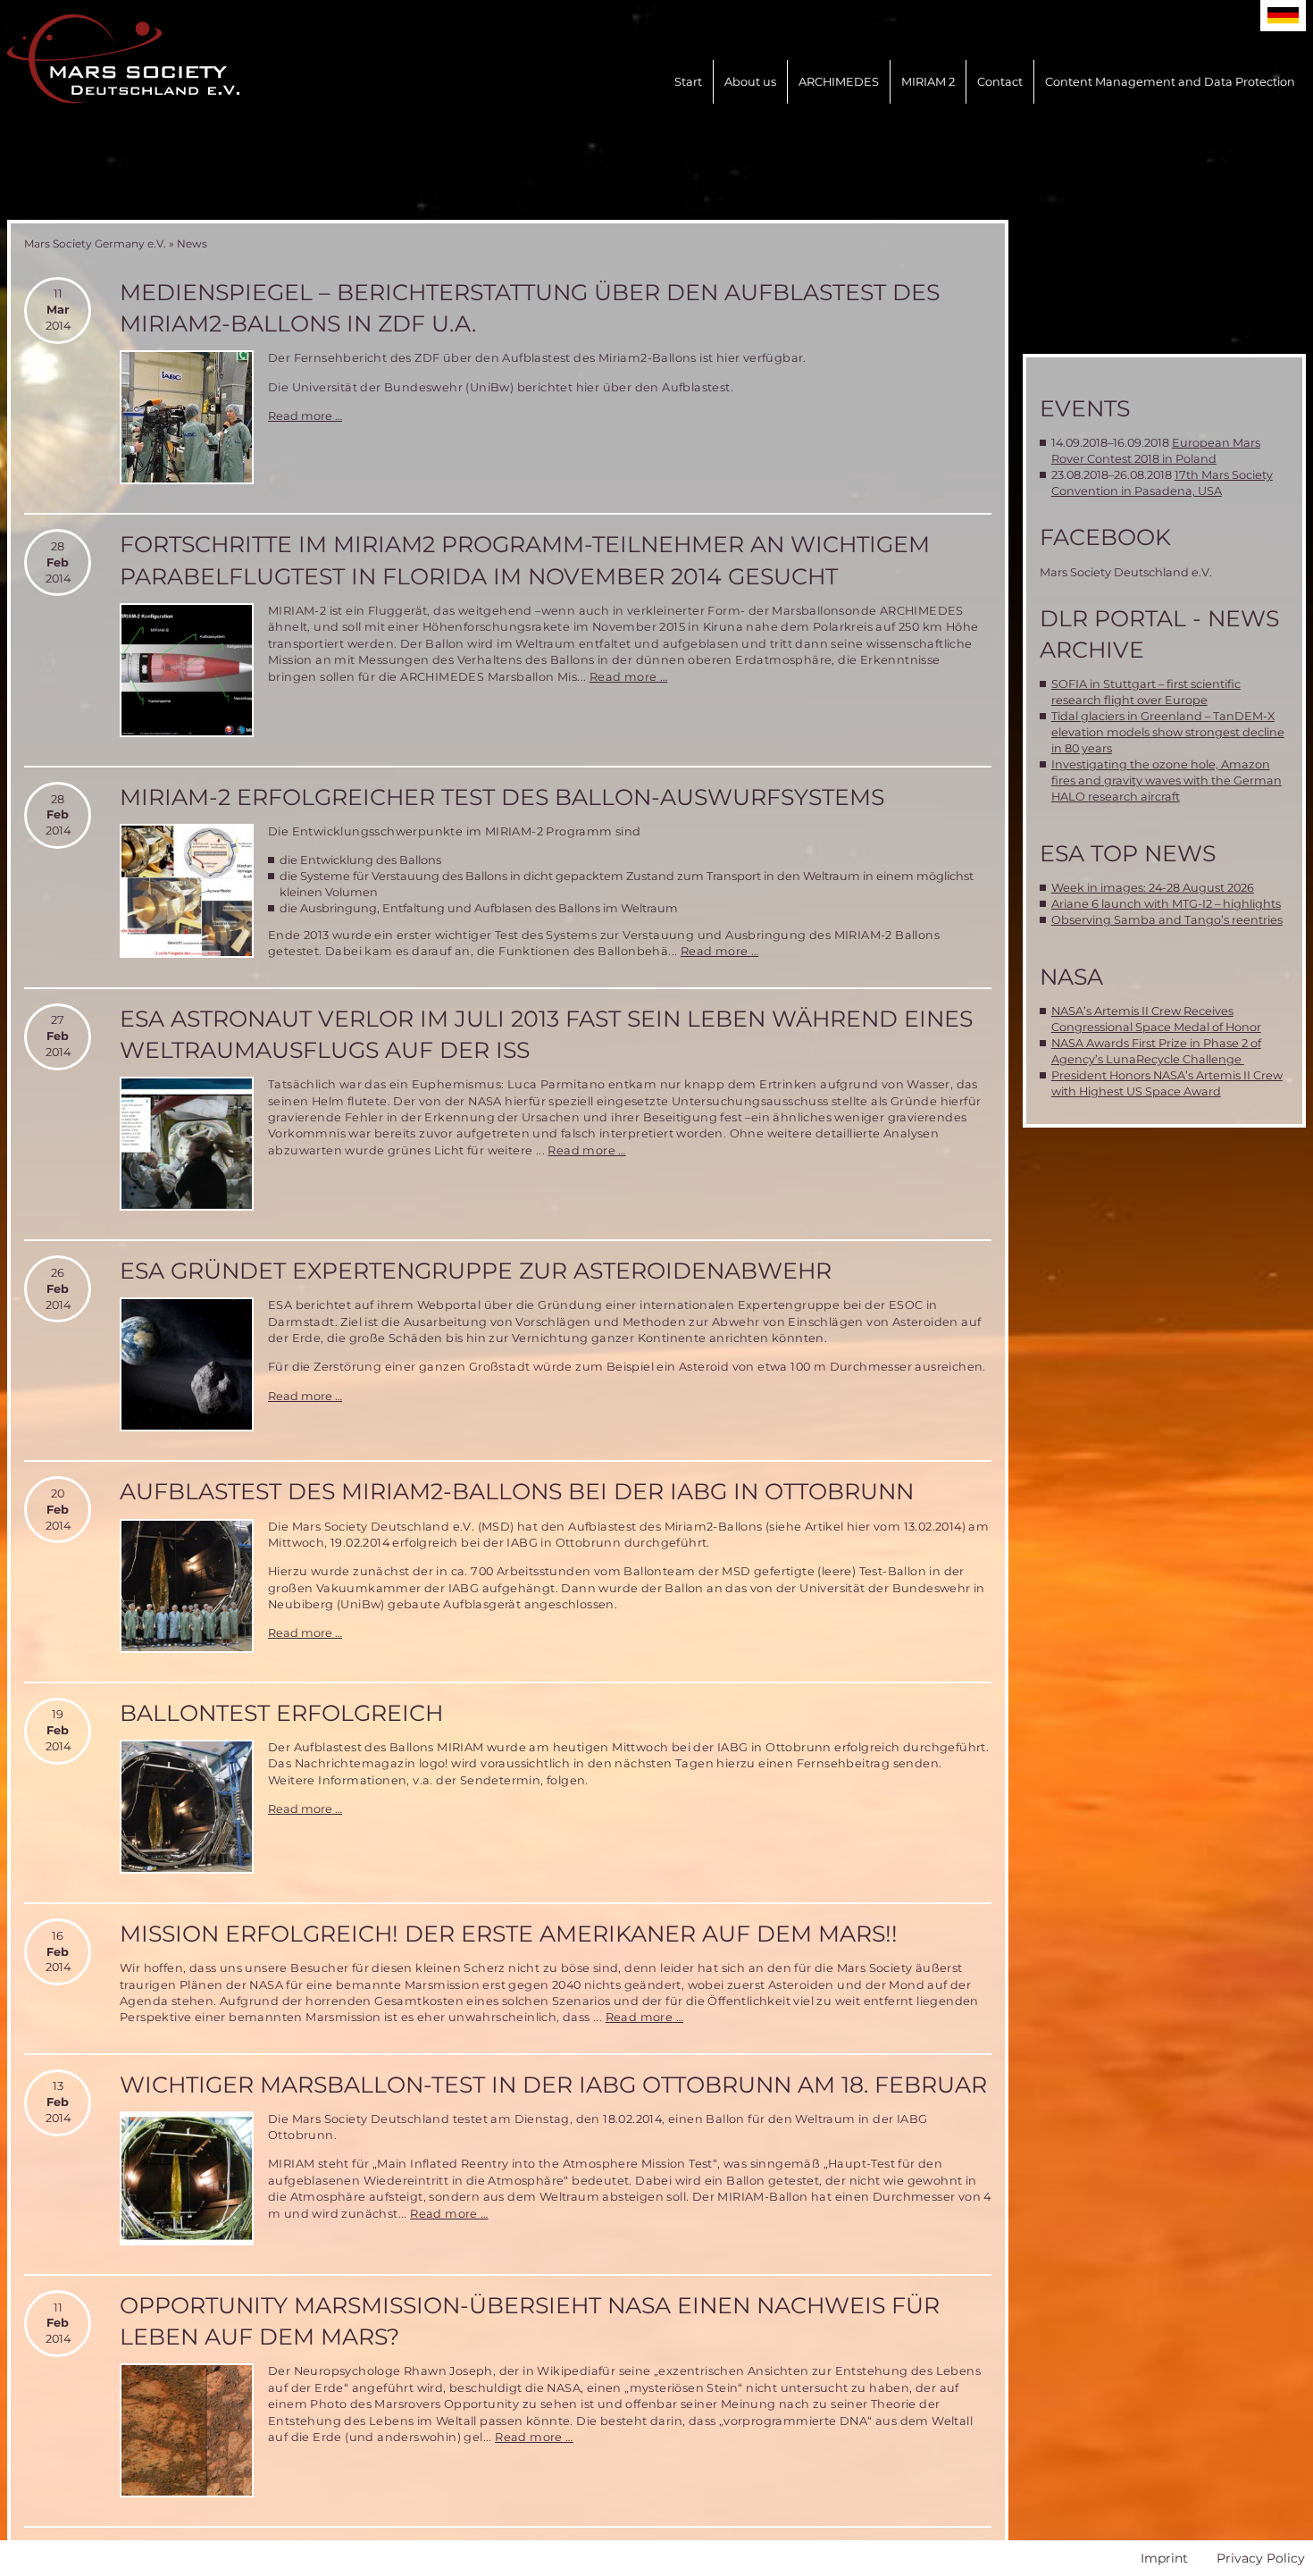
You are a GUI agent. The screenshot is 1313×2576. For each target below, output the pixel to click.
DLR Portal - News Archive (1159, 634)
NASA (1071, 977)
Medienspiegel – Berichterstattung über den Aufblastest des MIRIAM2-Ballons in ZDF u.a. (530, 308)
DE (1283, 16)
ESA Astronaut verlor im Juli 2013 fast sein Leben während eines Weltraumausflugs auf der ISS (546, 1034)
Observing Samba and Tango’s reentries (1167, 920)
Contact (1000, 82)
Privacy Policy (1261, 2558)
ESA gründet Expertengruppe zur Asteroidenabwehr (476, 1271)
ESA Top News (1128, 853)
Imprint (1164, 2558)
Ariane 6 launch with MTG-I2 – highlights (1166, 904)
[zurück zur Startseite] (123, 59)
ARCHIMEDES (839, 82)
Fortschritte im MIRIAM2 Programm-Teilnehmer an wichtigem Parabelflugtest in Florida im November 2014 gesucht (525, 560)
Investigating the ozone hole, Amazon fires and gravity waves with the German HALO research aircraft (1167, 780)
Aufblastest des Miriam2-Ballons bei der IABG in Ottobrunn (517, 1491)
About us (750, 82)
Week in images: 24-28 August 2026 (1153, 888)
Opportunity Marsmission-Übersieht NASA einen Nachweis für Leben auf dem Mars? (530, 2321)
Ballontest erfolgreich (281, 1713)
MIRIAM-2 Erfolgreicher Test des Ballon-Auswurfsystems (502, 797)
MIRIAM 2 (928, 82)
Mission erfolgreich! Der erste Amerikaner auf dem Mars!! (509, 1934)
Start (688, 82)
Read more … (305, 416)
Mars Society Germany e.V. (95, 243)
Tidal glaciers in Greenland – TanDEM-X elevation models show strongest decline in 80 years (1168, 732)
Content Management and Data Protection (1170, 82)
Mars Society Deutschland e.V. (1126, 572)
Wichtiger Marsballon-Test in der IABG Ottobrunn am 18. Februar (553, 2085)
